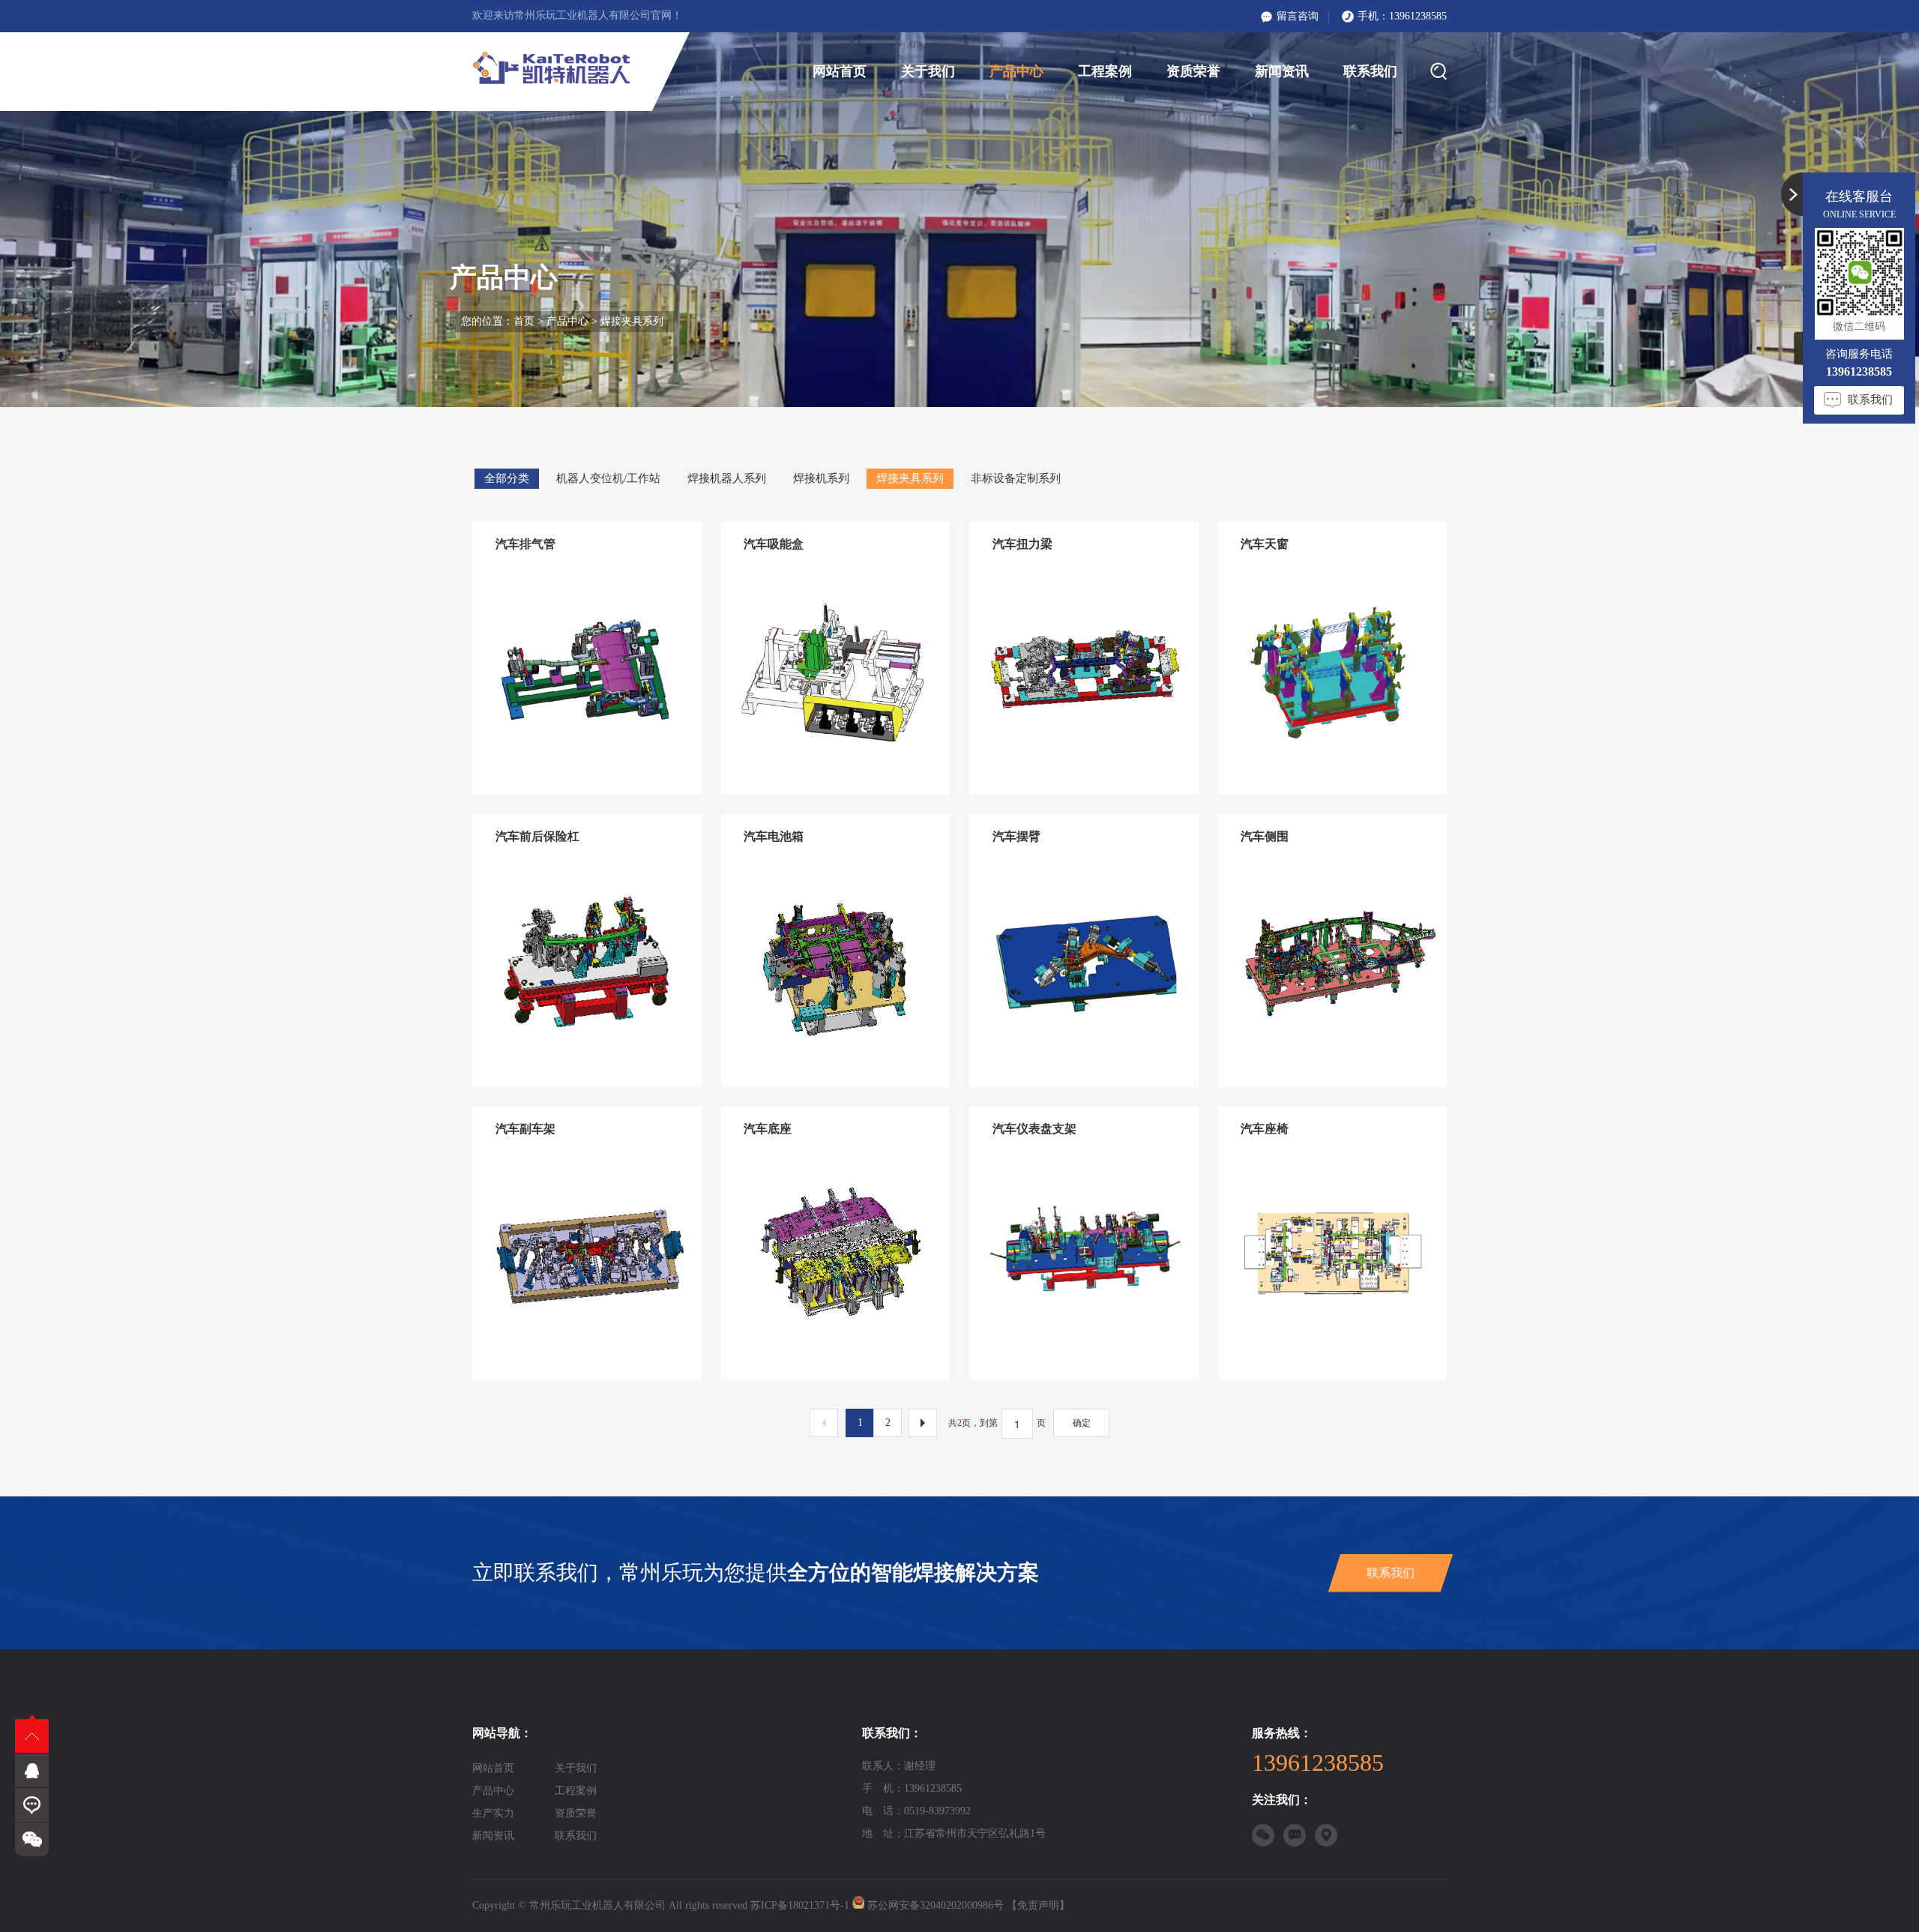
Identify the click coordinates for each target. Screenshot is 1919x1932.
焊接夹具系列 (632, 321)
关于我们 (928, 71)
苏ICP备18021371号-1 (800, 1905)
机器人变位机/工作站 (608, 478)
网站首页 (840, 71)
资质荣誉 (1193, 71)
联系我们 (1370, 71)
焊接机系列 (821, 478)
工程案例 (1105, 71)
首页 (524, 321)
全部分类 (507, 478)
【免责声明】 (1038, 1905)
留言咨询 (1298, 16)
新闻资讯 (1282, 71)
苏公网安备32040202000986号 (936, 1905)
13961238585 (1418, 16)
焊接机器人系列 (727, 478)
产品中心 (1016, 71)
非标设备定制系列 (1016, 478)
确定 (1082, 1423)
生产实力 (493, 1813)
